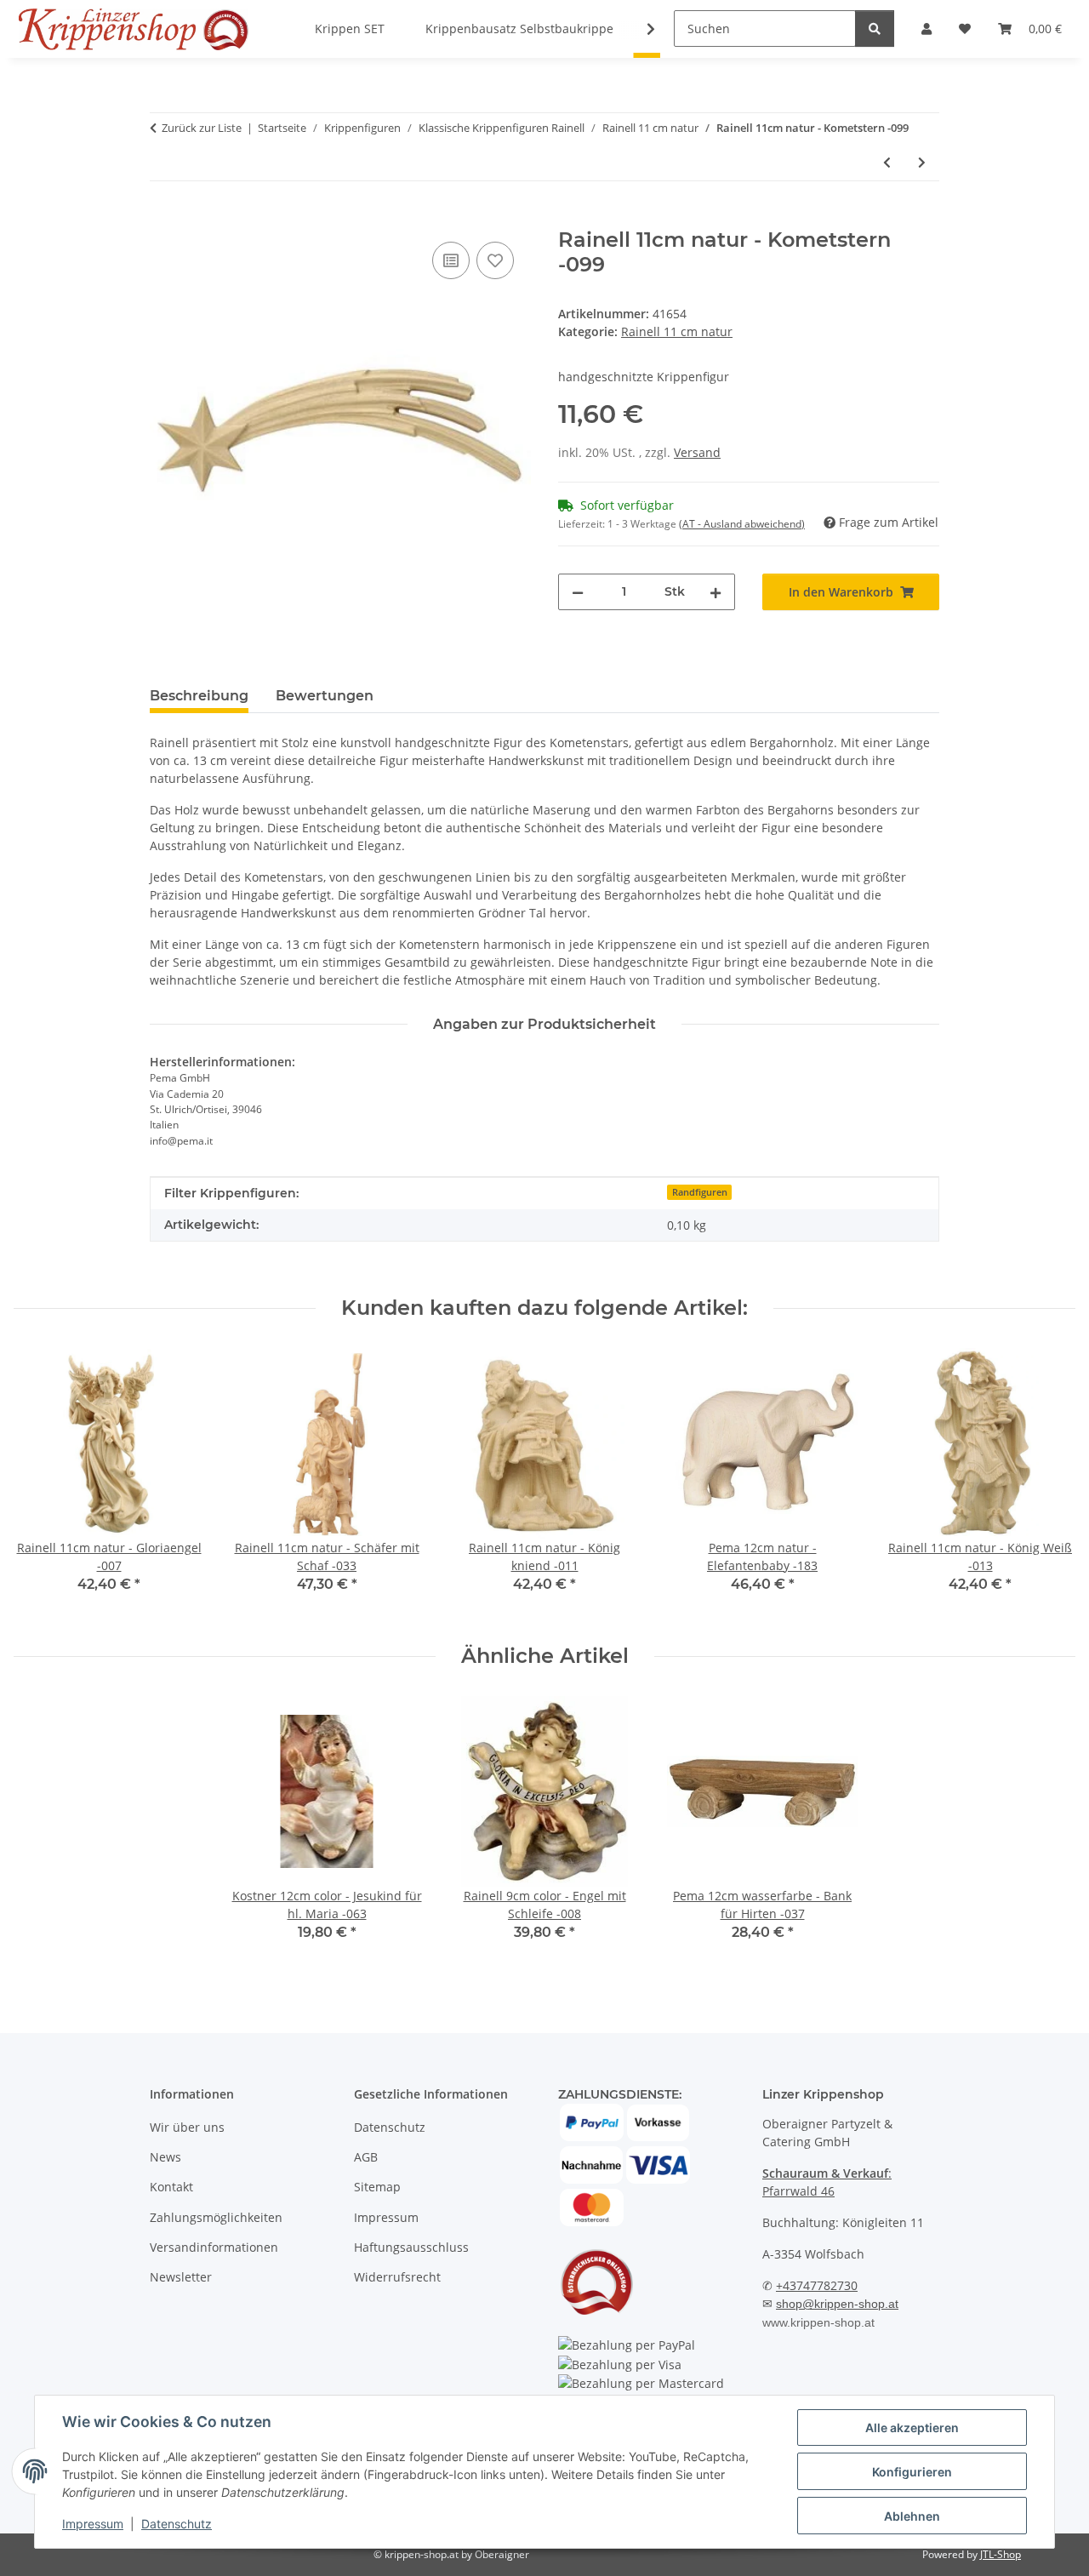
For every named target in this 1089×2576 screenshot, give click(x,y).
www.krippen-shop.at (818, 2322)
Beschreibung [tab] (199, 696)
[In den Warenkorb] (163, 219)
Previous (42, 1482)
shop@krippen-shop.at (837, 2304)
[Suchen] (875, 29)
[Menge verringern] (578, 592)
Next (1048, 1482)
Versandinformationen (214, 2247)
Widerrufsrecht (397, 2277)
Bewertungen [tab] (325, 696)
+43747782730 (817, 2285)
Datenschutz (177, 2524)
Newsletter (181, 2277)
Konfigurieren (912, 2472)
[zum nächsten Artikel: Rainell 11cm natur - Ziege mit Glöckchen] (922, 162)
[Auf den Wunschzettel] (495, 260)
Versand (697, 452)
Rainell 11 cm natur (677, 331)
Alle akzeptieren (912, 2427)
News (165, 2157)
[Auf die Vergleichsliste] (451, 260)
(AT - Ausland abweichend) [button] (742, 524)
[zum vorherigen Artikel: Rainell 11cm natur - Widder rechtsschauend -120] (887, 162)
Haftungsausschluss (411, 2247)
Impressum (93, 2524)
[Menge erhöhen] (716, 592)
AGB (366, 2157)
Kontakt (171, 2187)
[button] (640, 29)
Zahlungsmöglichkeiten (216, 2217)
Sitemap (377, 2187)
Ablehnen (912, 2516)
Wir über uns (187, 2127)
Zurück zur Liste (202, 128)
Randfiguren (700, 1192)
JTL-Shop (1001, 2554)
